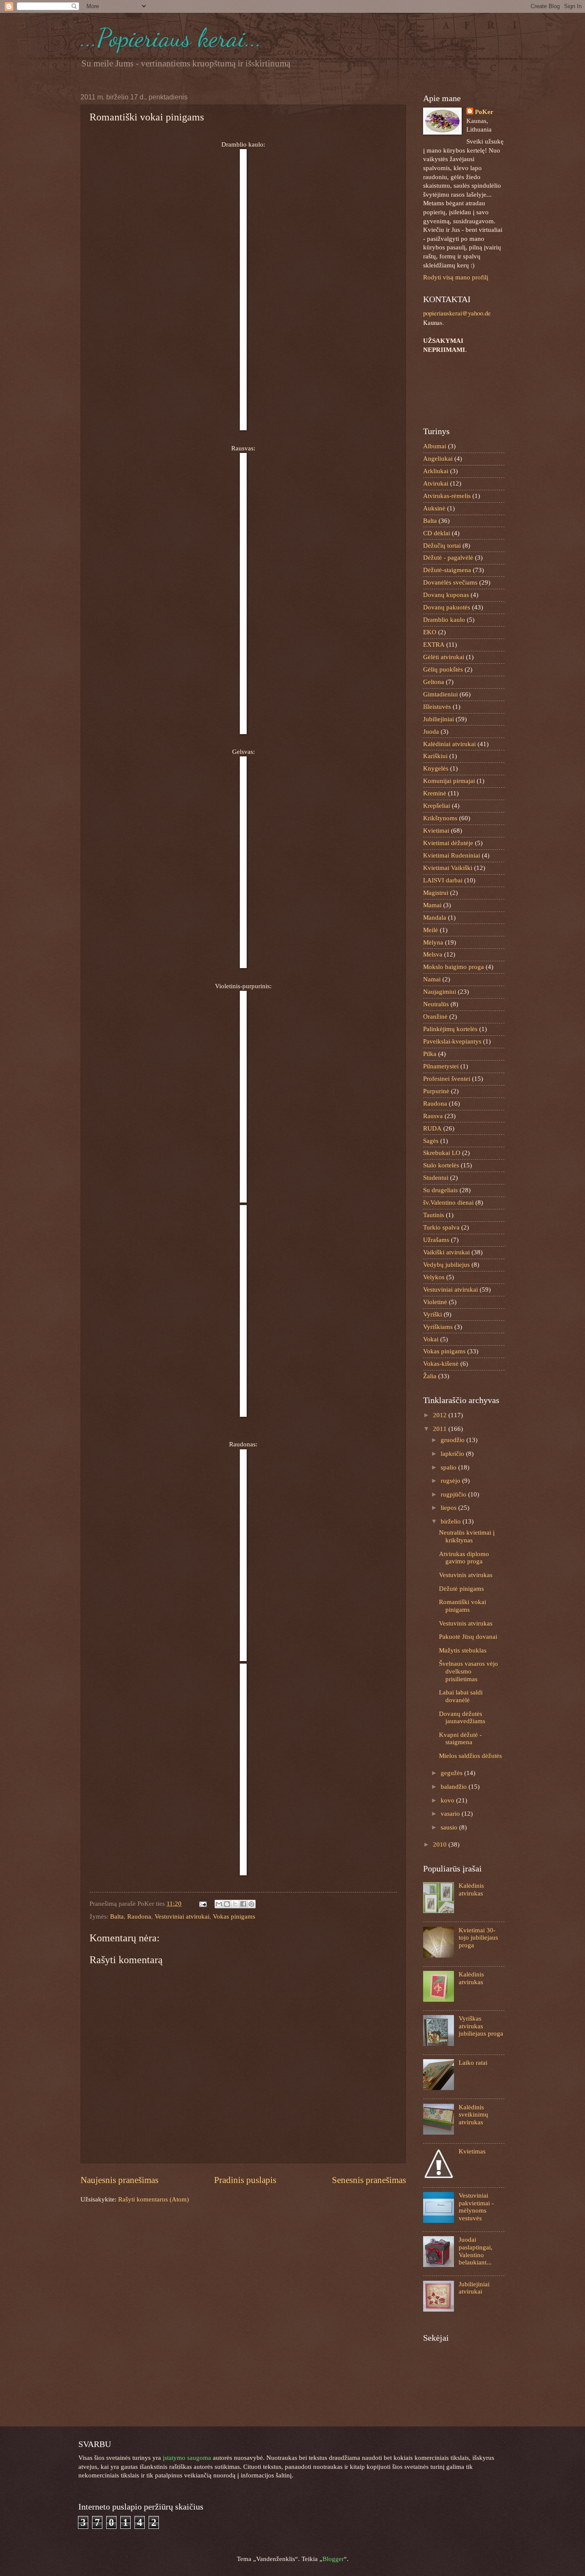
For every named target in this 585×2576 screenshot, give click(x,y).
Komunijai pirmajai (449, 781)
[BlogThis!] (227, 1904)
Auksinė (434, 508)
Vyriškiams (438, 1327)
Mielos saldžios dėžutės (470, 1756)
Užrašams (436, 1240)
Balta (117, 1916)
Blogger (333, 2559)
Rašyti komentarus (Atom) (154, 2199)
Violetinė (435, 1302)
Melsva (433, 954)
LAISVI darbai (443, 880)
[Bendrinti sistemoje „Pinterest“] (251, 1904)
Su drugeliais (440, 1190)
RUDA (432, 1128)
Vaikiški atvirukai (446, 1252)
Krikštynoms (440, 818)
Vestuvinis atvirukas (466, 1575)
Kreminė (435, 793)
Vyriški (433, 1314)
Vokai (431, 1339)
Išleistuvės (437, 707)
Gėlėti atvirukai (444, 657)
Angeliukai (438, 459)
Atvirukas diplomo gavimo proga (464, 1558)
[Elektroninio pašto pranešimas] (202, 1904)
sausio (450, 1827)
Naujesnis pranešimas (119, 2180)
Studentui (436, 1178)
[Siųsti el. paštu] (219, 1904)
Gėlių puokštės (443, 669)
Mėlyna (433, 942)
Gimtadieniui (440, 694)
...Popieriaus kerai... (171, 38)
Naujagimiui (440, 992)
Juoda (431, 732)
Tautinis (434, 1215)
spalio (449, 1467)
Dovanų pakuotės (447, 607)
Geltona (434, 682)
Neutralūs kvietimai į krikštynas (467, 1536)
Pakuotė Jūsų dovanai (468, 1637)
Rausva (433, 1116)
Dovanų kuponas (446, 595)
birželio (452, 1521)
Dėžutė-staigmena (447, 570)
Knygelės (436, 768)
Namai (432, 979)
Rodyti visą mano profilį (456, 277)
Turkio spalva (441, 1227)
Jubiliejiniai (439, 719)
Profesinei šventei (447, 1079)
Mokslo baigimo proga (454, 967)
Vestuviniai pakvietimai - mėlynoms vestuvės (476, 2207)
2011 (441, 1429)
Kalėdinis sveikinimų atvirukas (473, 2115)
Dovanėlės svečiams (450, 582)
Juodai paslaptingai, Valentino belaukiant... (476, 2251)
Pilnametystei (441, 1066)
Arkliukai (436, 471)
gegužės (452, 1773)
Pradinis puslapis (245, 2180)
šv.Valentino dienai (448, 1203)
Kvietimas (472, 2151)
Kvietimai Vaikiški (448, 868)
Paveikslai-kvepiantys (452, 1041)
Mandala (435, 918)
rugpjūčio (454, 1494)
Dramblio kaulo (444, 620)
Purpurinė (436, 1091)
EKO (430, 632)
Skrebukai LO (442, 1153)
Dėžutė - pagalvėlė (448, 558)
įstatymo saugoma (187, 2458)
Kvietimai (436, 831)
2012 (441, 1415)
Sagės (431, 1141)
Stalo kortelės (441, 1165)
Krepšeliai (437, 806)
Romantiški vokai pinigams (463, 1606)
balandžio (455, 1787)
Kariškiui (435, 756)
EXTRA (434, 645)
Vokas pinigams (234, 1916)
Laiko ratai (473, 2063)
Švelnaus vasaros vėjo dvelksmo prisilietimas (469, 1671)
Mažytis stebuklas (463, 1650)
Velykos (434, 1277)
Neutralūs (436, 1004)
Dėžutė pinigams (461, 1589)
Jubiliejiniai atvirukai (474, 2288)
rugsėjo (451, 1481)
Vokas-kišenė (441, 1364)
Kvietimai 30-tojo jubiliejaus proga (478, 1938)
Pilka (430, 1054)
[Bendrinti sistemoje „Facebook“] (243, 1904)
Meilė (431, 930)
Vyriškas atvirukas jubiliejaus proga (481, 2026)
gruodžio (454, 1440)
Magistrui (436, 893)
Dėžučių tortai (442, 546)
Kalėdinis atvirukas (471, 1889)
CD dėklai (437, 533)
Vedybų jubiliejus (446, 1265)
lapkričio (453, 1454)
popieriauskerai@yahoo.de (457, 313)
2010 (441, 1844)
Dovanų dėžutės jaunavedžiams (462, 1718)
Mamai (432, 905)
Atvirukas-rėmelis (447, 496)
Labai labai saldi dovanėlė (461, 1696)
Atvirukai (436, 483)
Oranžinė (435, 1017)
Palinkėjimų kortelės (450, 1029)
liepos (449, 1508)
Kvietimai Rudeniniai (452, 855)
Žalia (430, 1376)
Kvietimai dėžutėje (448, 843)
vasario (451, 1814)
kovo (448, 1800)
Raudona (139, 1916)
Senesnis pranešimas (369, 2180)
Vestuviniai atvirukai (182, 1916)
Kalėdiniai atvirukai (449, 744)
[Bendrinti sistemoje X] (235, 1904)
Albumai (435, 446)
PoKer (484, 112)
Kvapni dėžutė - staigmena (460, 1739)
